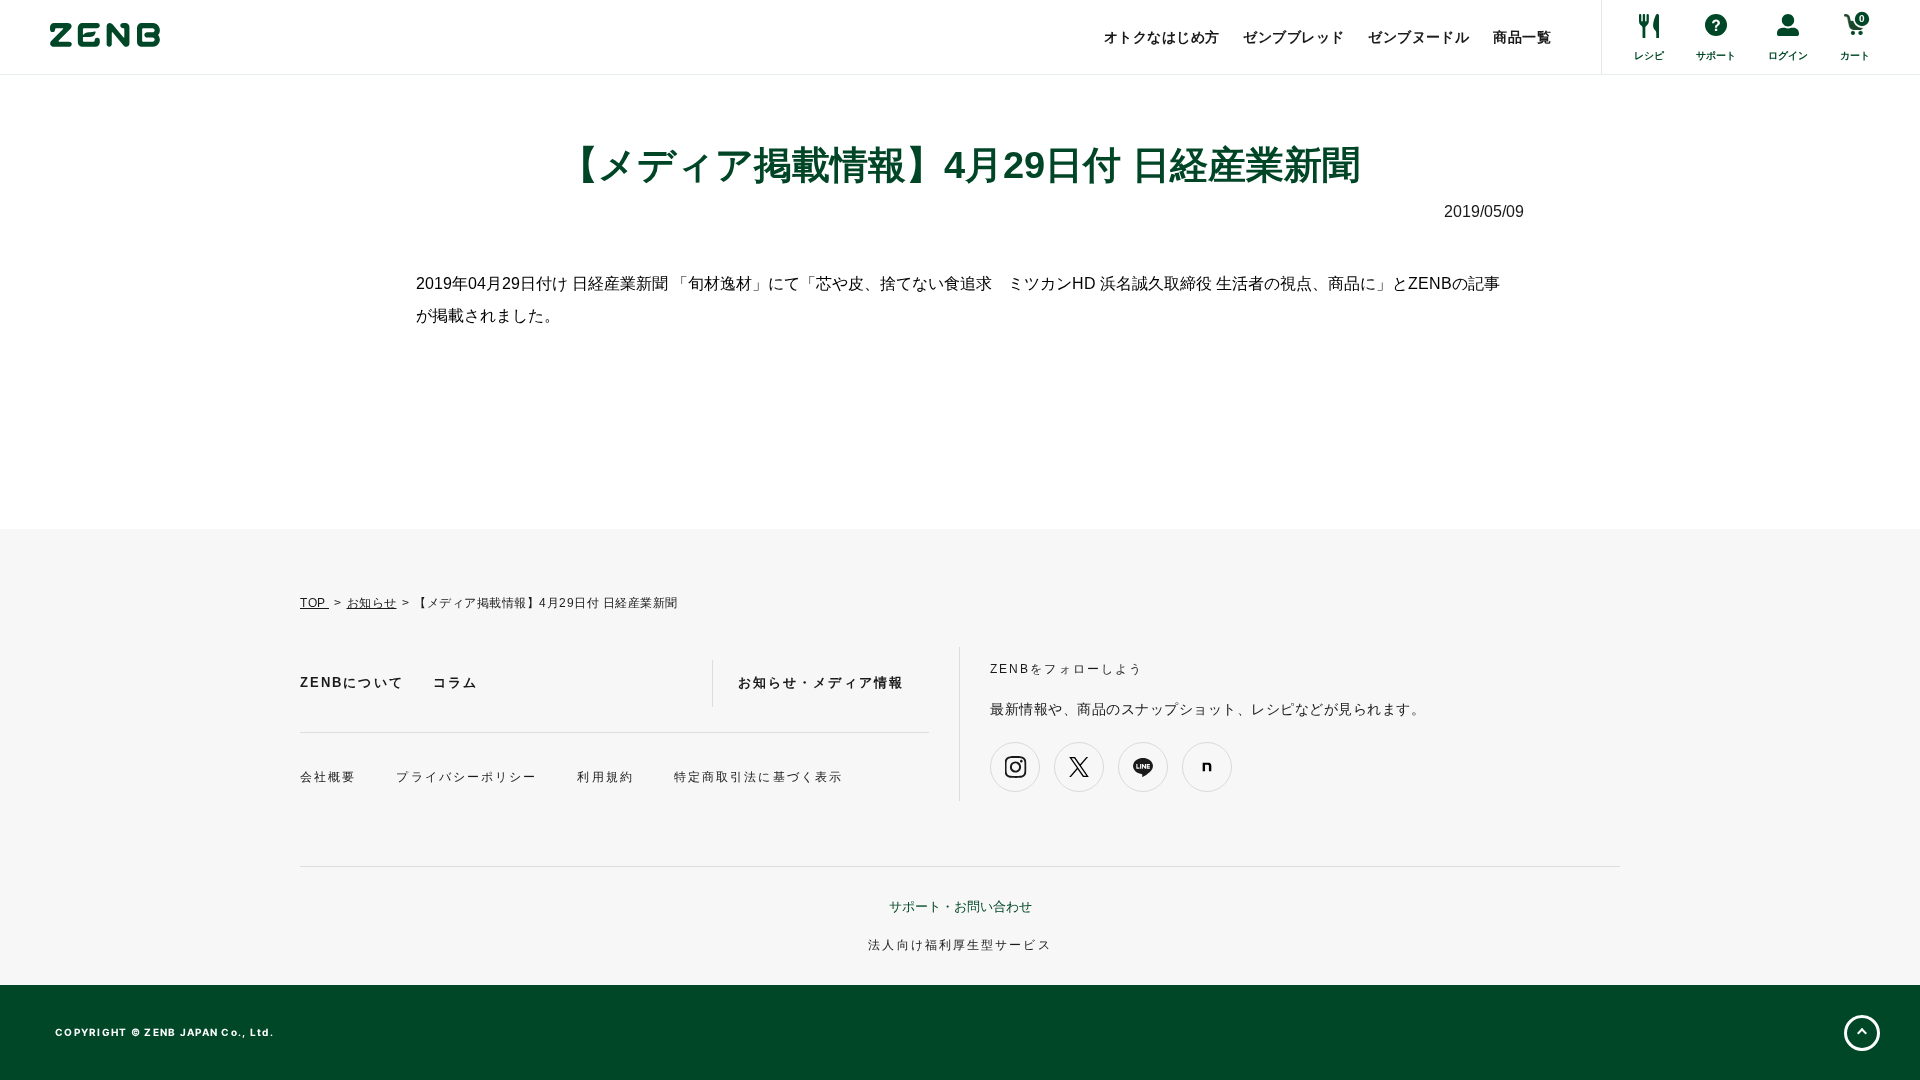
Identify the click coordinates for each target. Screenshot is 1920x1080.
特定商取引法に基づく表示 (758, 777)
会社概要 (328, 777)
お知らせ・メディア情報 (821, 682)
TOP (314, 603)
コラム (455, 682)
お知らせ (372, 603)
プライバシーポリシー (466, 777)
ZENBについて (352, 682)
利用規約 (605, 777)
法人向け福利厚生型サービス (959, 945)
